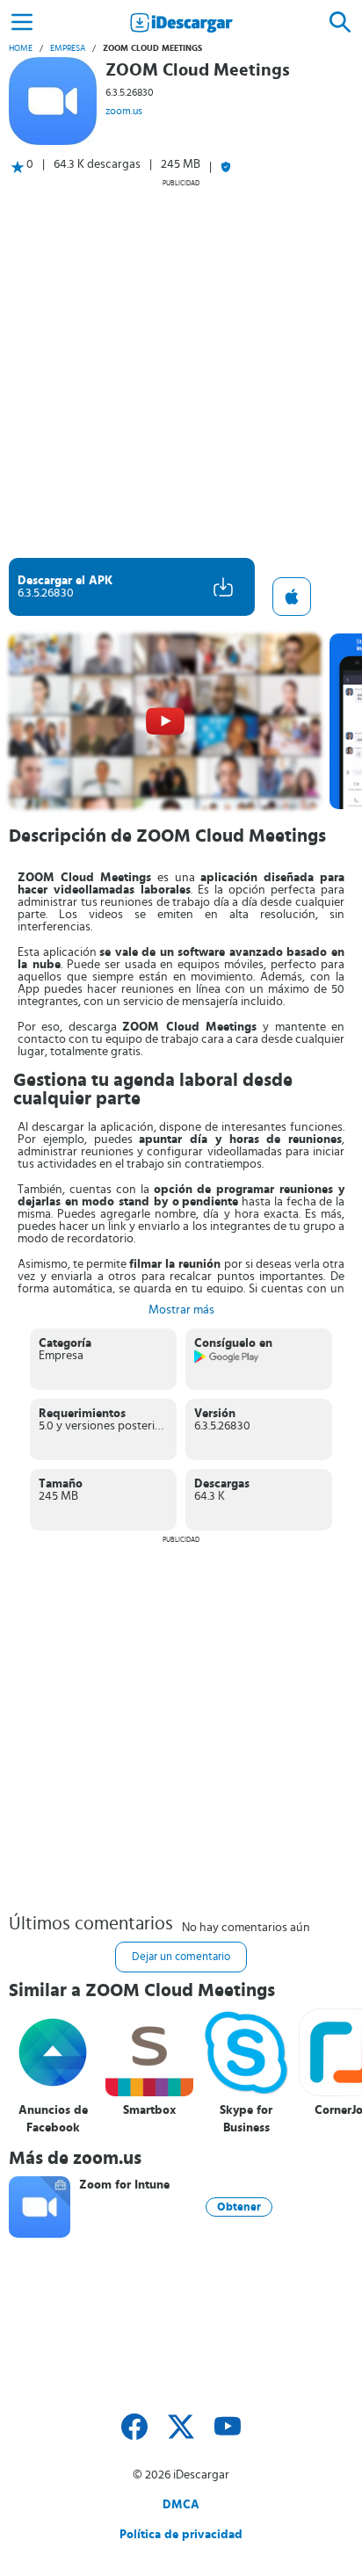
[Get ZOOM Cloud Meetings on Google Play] (227, 1360)
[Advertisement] (181, 368)
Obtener (239, 2207)
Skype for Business (246, 2119)
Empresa (68, 48)
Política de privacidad (181, 2535)
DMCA (181, 2505)
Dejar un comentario (181, 1957)
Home (21, 48)
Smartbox (149, 2110)
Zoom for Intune (124, 2185)
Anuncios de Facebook (53, 2119)
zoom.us (124, 111)
